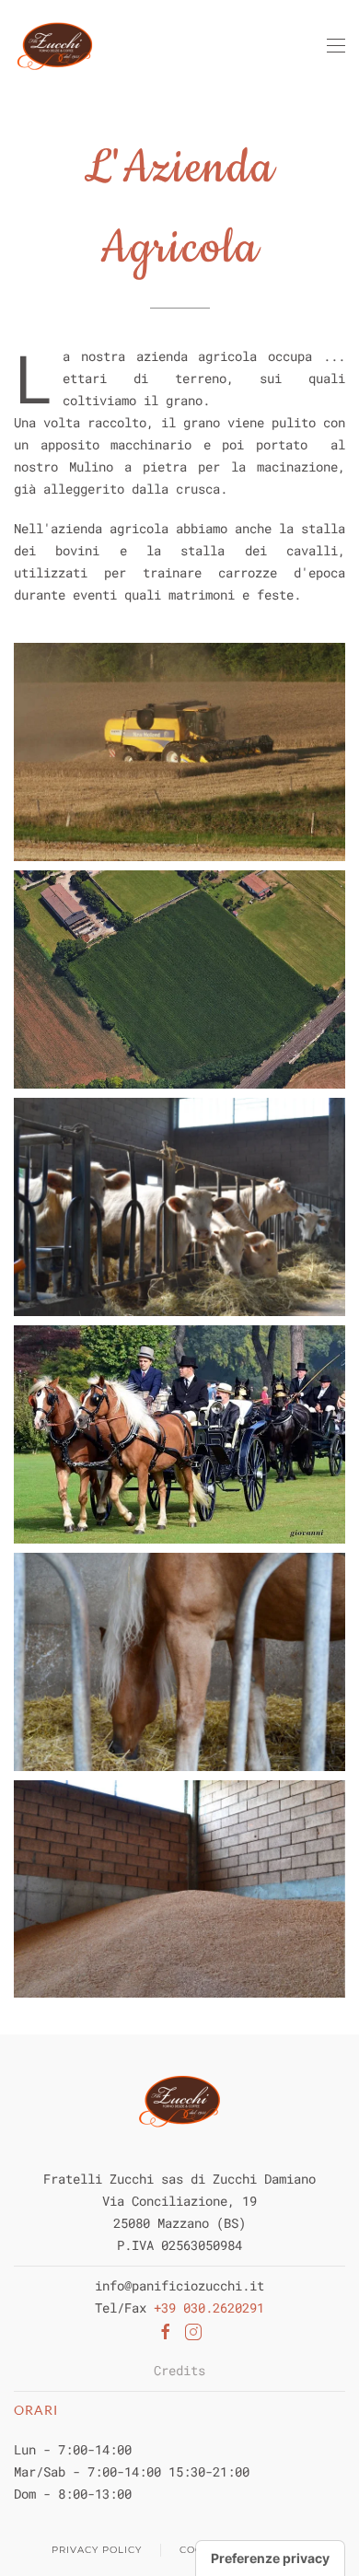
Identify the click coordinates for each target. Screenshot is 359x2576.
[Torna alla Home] (55, 46)
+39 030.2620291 (209, 2308)
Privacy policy (97, 2550)
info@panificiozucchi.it (179, 2285)
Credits (179, 2370)
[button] (336, 46)
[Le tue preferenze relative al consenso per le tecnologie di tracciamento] (270, 2559)
